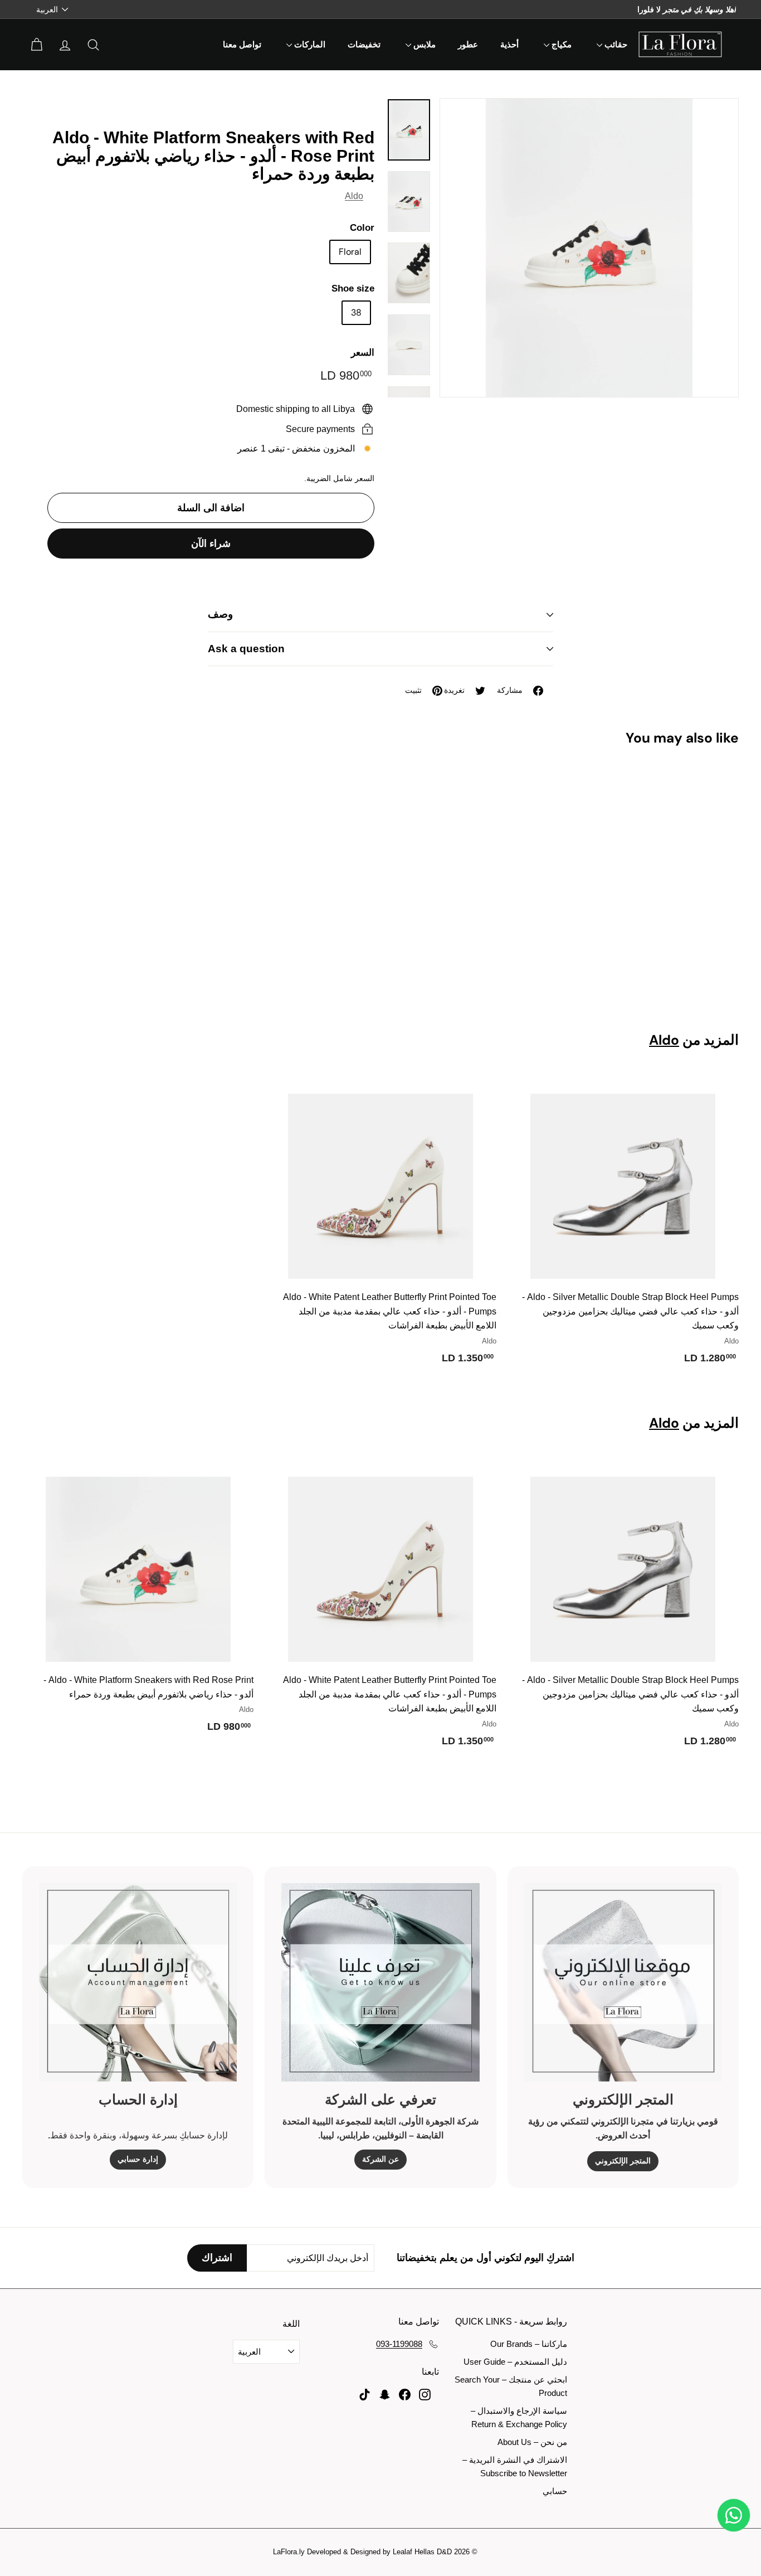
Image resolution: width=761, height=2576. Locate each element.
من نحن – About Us (532, 2442)
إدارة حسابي (138, 2159)
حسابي (555, 2491)
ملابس (423, 45)
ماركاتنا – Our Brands (529, 2344)
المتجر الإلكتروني (623, 2161)
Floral (350, 252)
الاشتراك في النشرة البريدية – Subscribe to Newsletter (515, 2466)
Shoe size (353, 288)
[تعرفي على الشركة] (380, 1982)
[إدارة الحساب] (138, 1982)
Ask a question (246, 649)
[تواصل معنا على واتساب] (734, 2515)
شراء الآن (211, 544)
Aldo (354, 196)
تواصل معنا (242, 45)
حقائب (615, 45)
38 (356, 312)
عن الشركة (380, 2159)
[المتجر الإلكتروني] (623, 1982)
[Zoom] (589, 248)
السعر (363, 353)
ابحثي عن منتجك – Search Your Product (511, 2386)
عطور (468, 45)
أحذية (509, 45)
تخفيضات (364, 45)
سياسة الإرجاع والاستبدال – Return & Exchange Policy (519, 2417)
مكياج (560, 45)
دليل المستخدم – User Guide (515, 2362)
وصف (220, 614)
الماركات (309, 45)
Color (362, 228)
